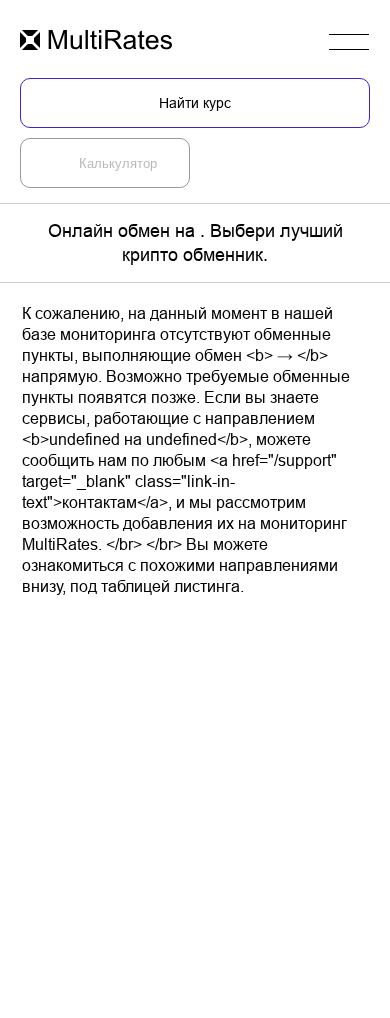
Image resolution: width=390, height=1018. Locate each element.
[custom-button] (96, 41)
